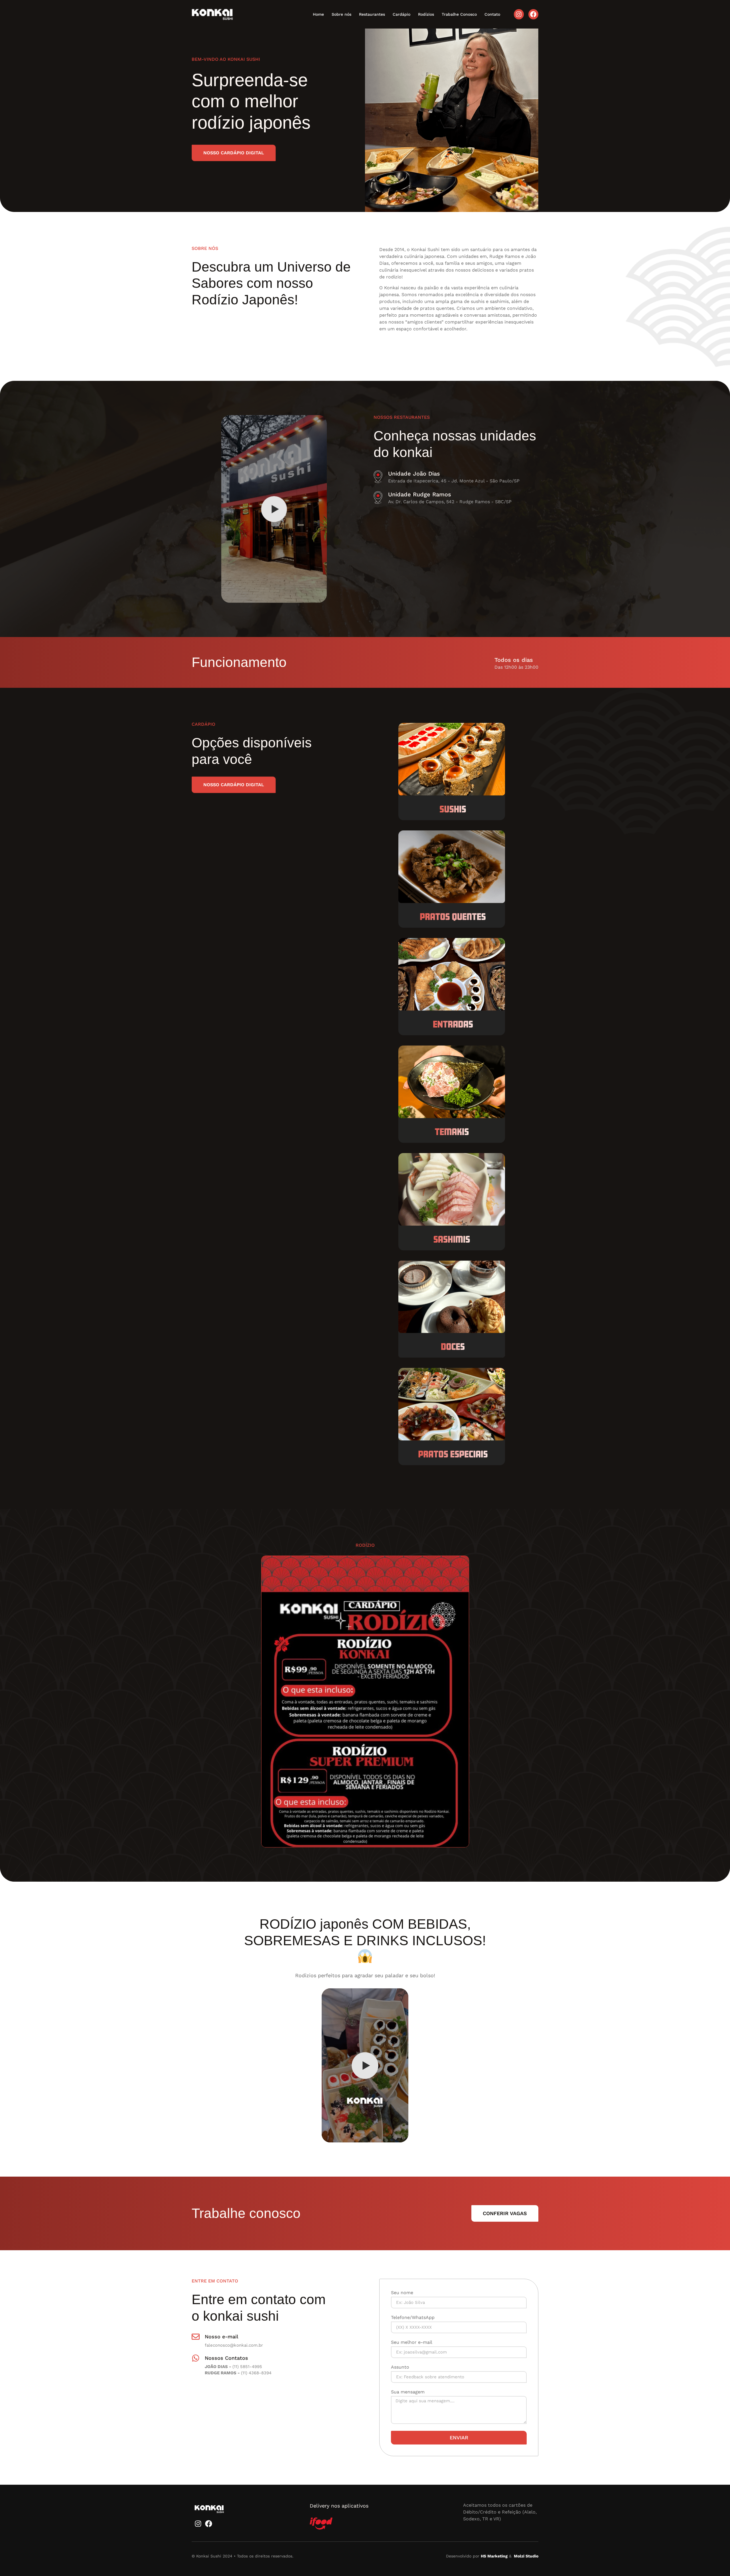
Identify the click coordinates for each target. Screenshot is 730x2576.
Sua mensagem (408, 2392)
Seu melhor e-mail (412, 2343)
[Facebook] (533, 14)
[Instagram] (519, 14)
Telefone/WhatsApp (413, 2318)
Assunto (400, 2367)
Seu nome (402, 2293)
